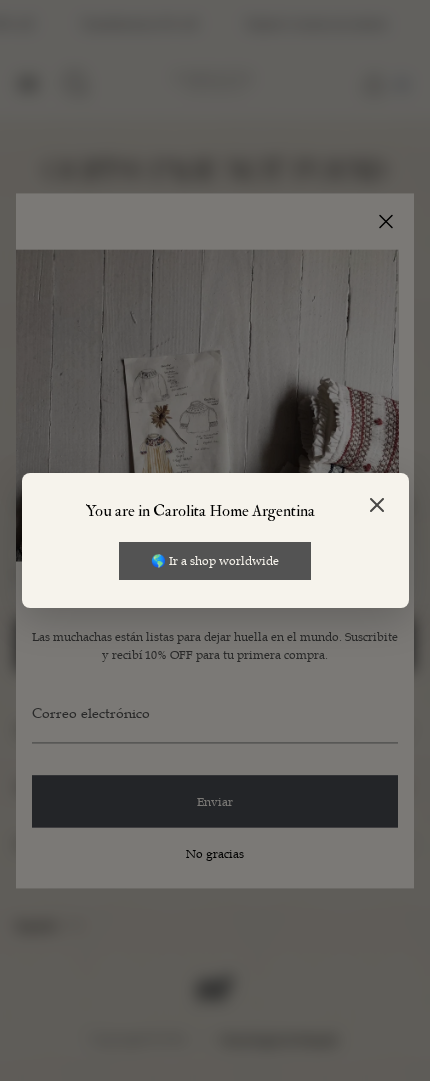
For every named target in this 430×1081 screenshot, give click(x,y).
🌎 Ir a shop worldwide (215, 560)
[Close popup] (377, 506)
